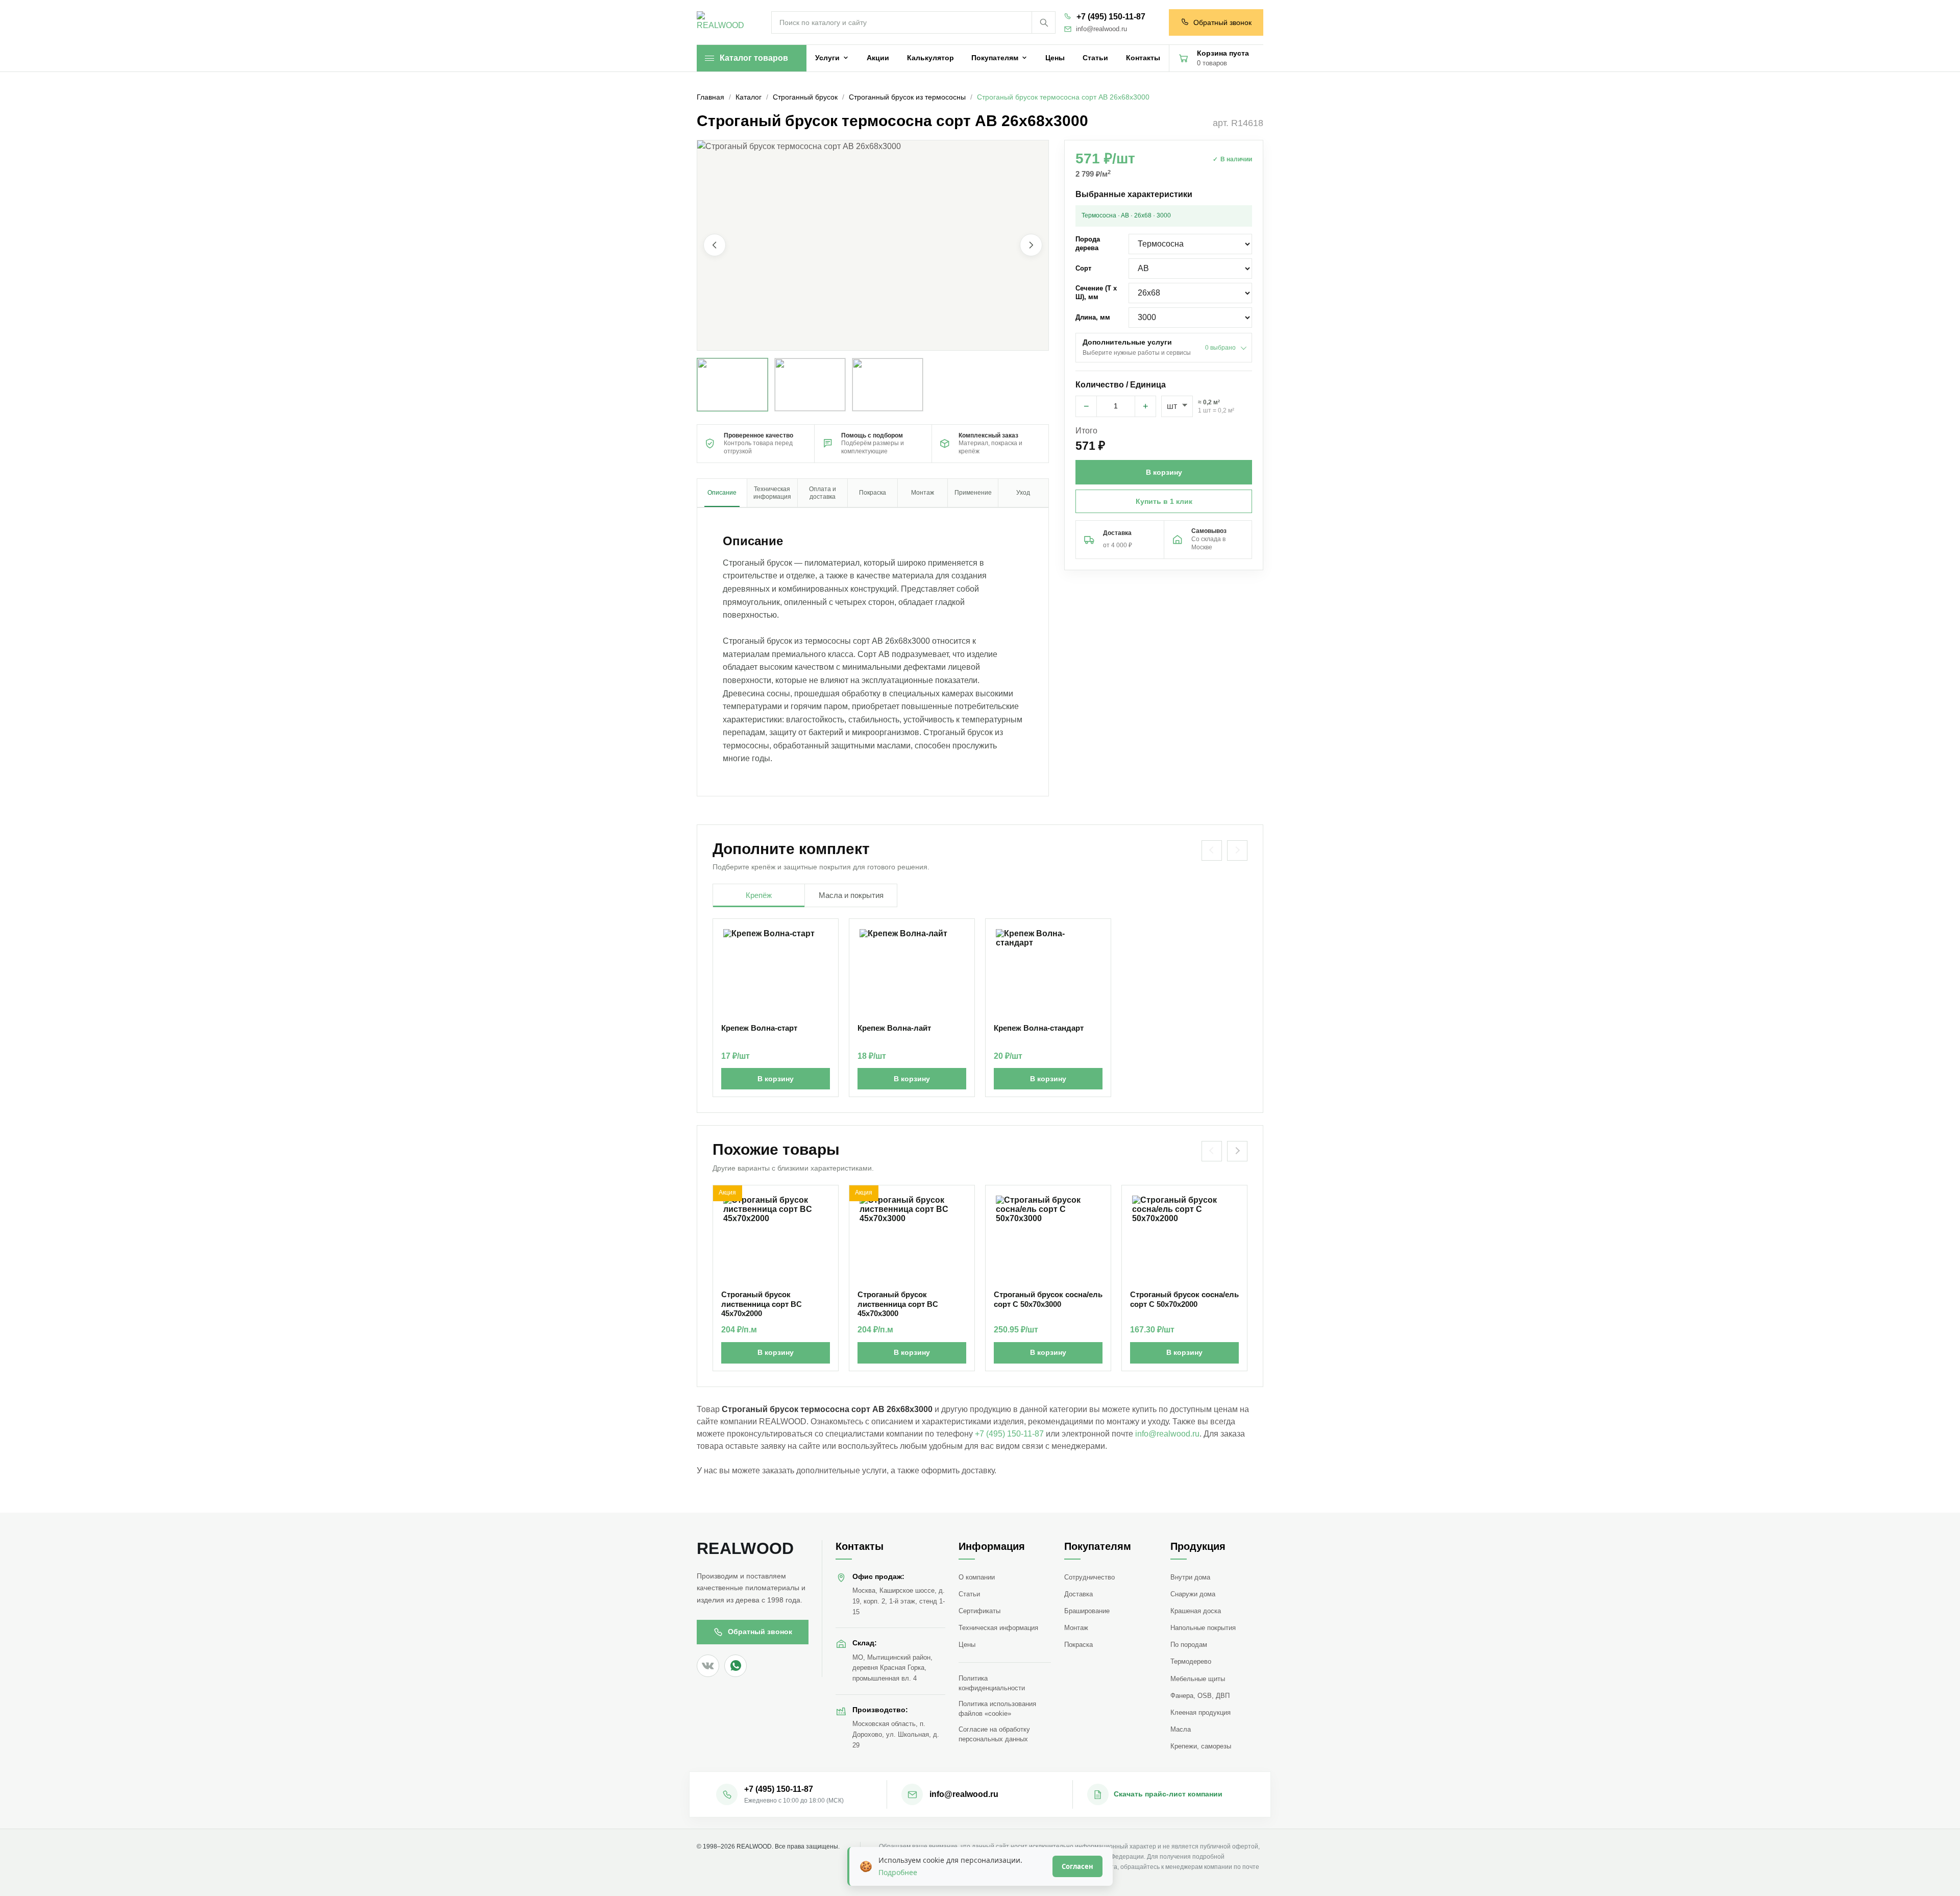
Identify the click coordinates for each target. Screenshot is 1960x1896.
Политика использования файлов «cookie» (997, 1709)
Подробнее (898, 1872)
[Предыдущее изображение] (715, 246)
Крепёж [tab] (759, 895)
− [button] (1086, 406)
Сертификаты (979, 1611)
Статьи (969, 1594)
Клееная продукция (1200, 1712)
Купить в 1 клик (1164, 501)
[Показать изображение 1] (732, 385)
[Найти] (1043, 22)
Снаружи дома (1193, 1594)
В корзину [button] (1164, 472)
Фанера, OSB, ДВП (1200, 1696)
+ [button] (1146, 406)
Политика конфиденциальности (992, 1683)
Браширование (1087, 1611)
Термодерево (1191, 1661)
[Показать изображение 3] (888, 385)
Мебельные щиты (1198, 1679)
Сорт (1083, 268)
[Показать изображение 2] (810, 385)
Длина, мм (1093, 317)
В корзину (776, 1079)
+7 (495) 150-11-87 (1111, 17)
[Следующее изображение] (1031, 246)
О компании (977, 1577)
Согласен (1077, 1866)
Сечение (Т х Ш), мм (1096, 292)
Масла (1181, 1729)
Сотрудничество (1089, 1577)
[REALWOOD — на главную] (723, 23)
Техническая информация (998, 1628)
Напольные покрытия (1203, 1628)
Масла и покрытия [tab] (851, 895)
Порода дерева (1088, 243)
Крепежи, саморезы (1201, 1746)
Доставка (1079, 1594)
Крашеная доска (1196, 1611)
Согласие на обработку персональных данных (994, 1734)
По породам (1189, 1645)
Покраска (1079, 1645)
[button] (873, 245)
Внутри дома (1190, 1577)
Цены (967, 1645)
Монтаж (1076, 1628)
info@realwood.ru (1101, 29)
